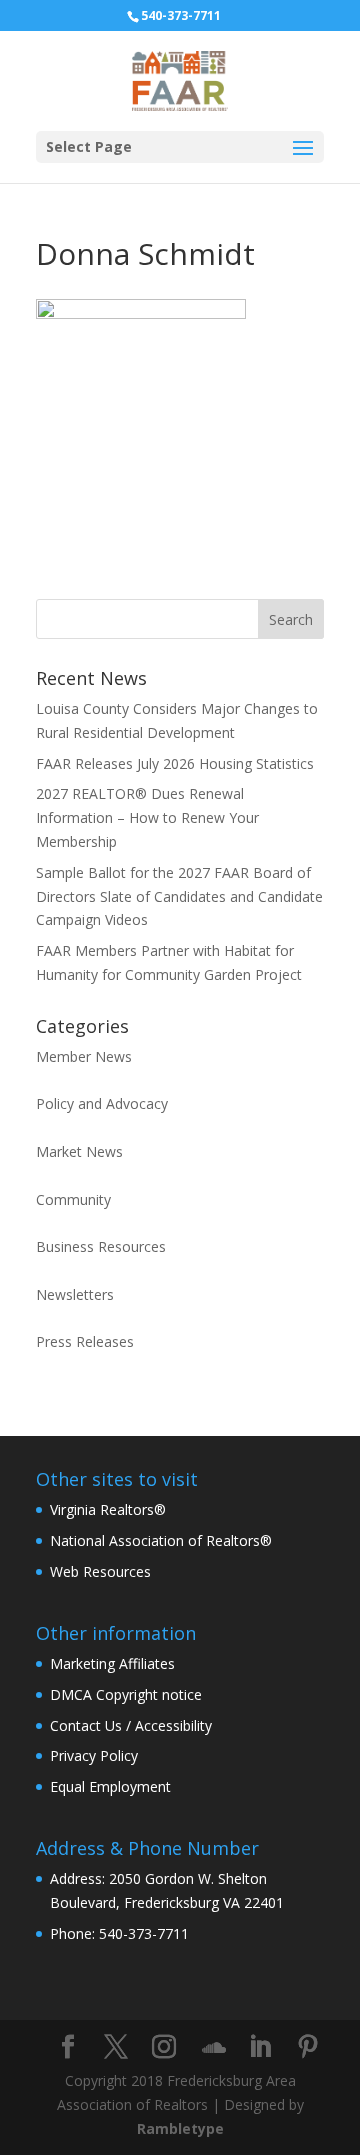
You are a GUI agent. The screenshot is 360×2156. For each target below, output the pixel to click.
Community (73, 1199)
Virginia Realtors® (108, 1509)
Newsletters (75, 1294)
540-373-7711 (181, 15)
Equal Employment (110, 1786)
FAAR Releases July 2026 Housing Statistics (175, 763)
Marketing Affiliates (112, 1663)
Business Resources (101, 1246)
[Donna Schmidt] (141, 313)
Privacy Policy (94, 1755)
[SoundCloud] (214, 2048)
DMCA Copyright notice (126, 1694)
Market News (79, 1151)
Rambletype (180, 2128)
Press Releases (85, 1341)
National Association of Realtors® (161, 1540)
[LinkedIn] (260, 2047)
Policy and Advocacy (102, 1103)
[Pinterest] (308, 2047)
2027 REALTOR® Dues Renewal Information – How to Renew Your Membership (147, 817)
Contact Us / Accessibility (131, 1725)
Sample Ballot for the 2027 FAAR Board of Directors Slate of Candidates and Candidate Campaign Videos (179, 896)
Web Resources (100, 1571)
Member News (84, 1056)
